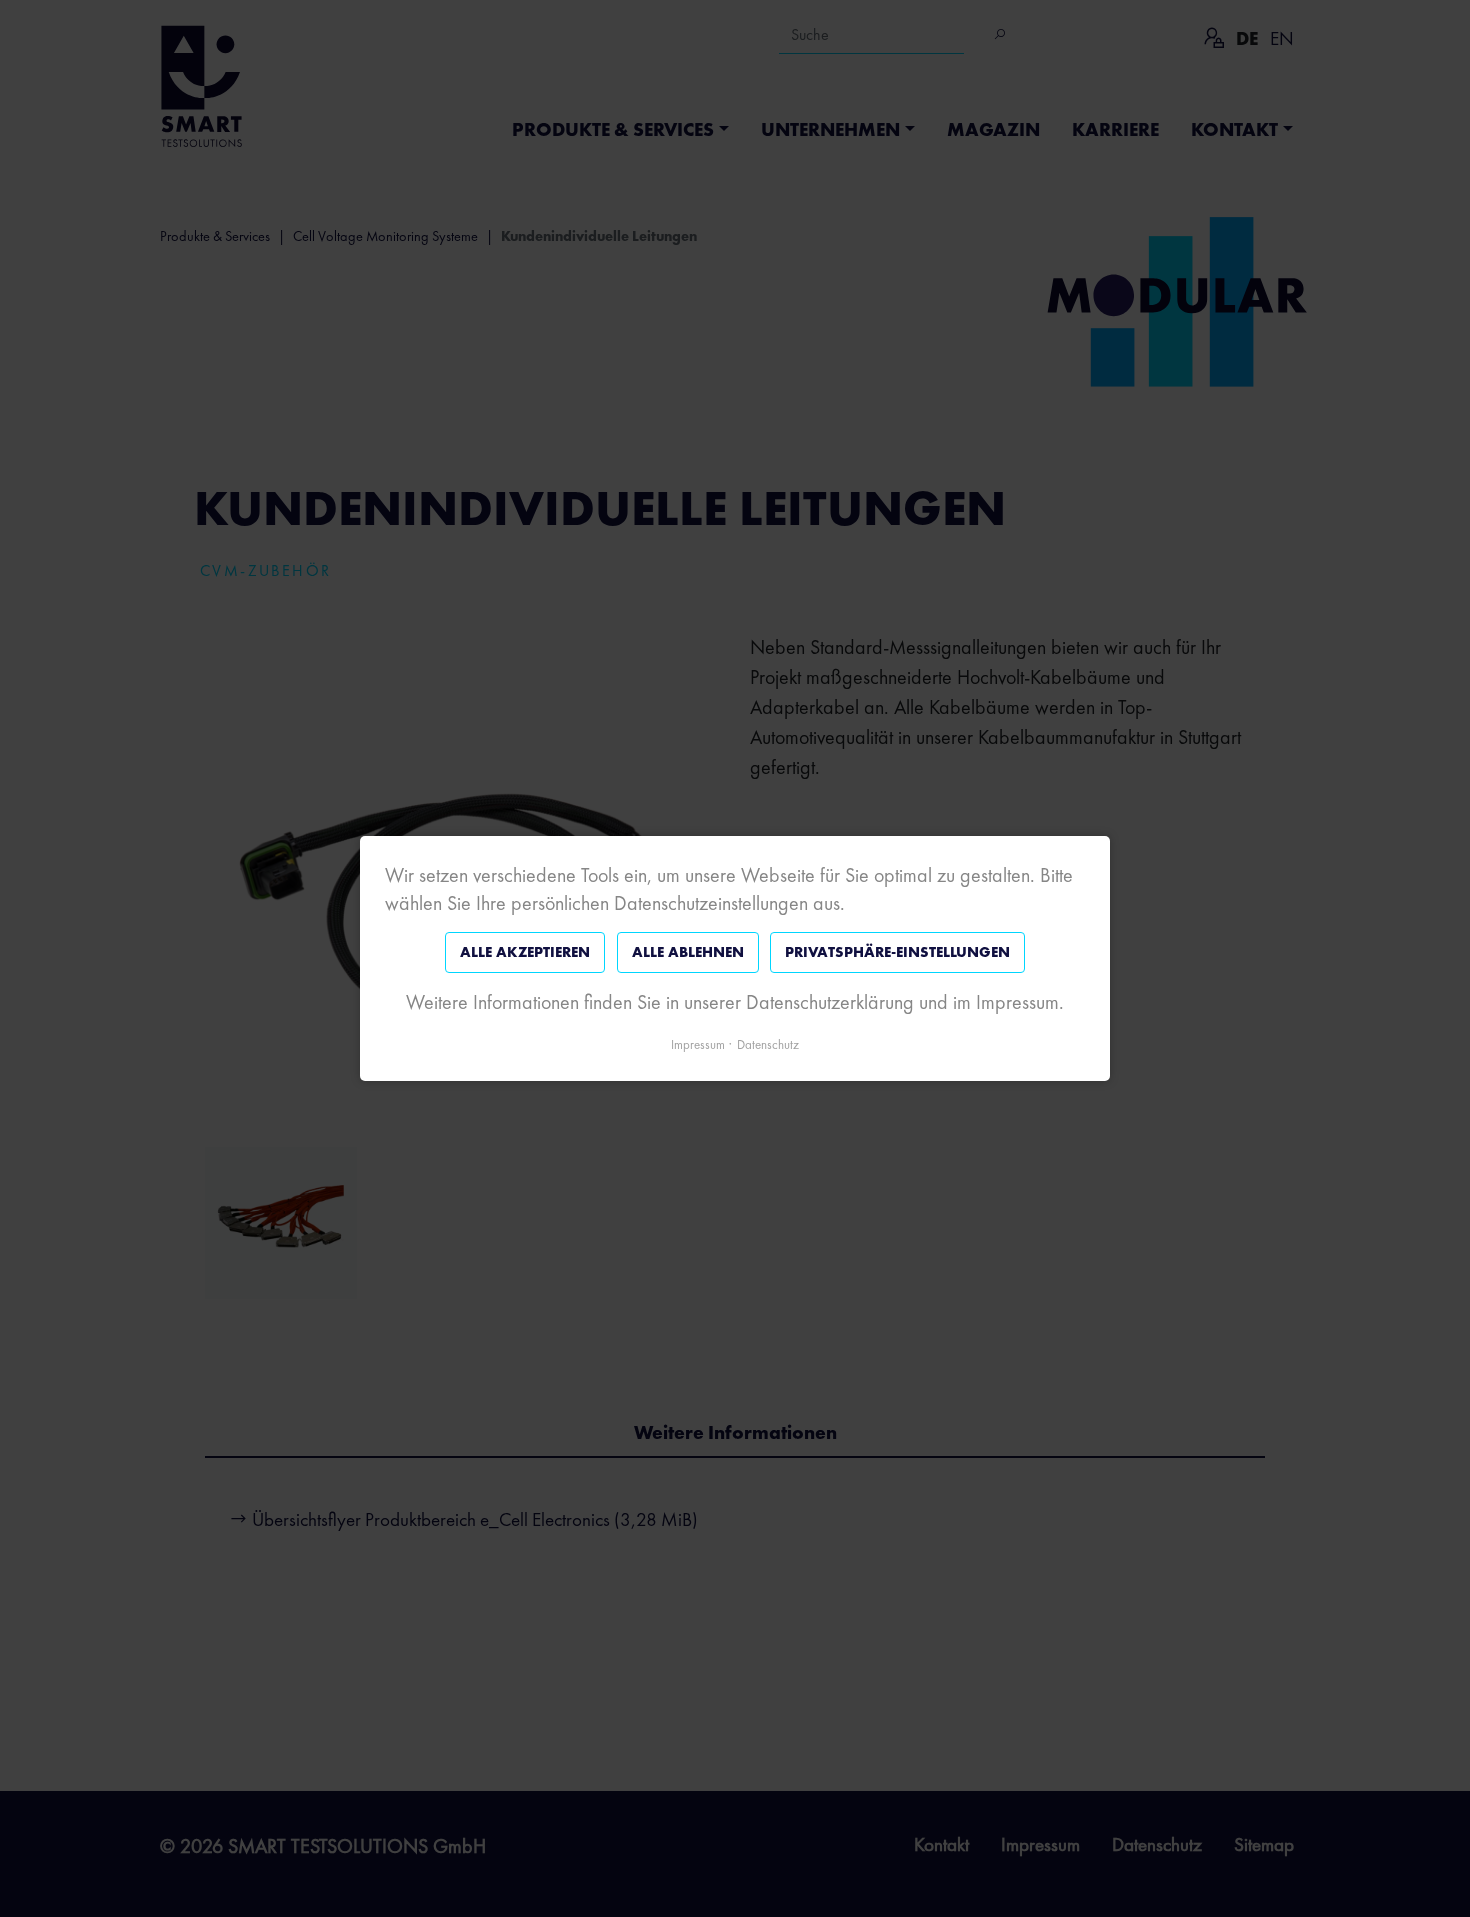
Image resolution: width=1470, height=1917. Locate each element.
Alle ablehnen (688, 952)
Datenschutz (768, 1044)
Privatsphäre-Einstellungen (897, 952)
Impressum (698, 1044)
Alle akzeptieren (525, 952)
